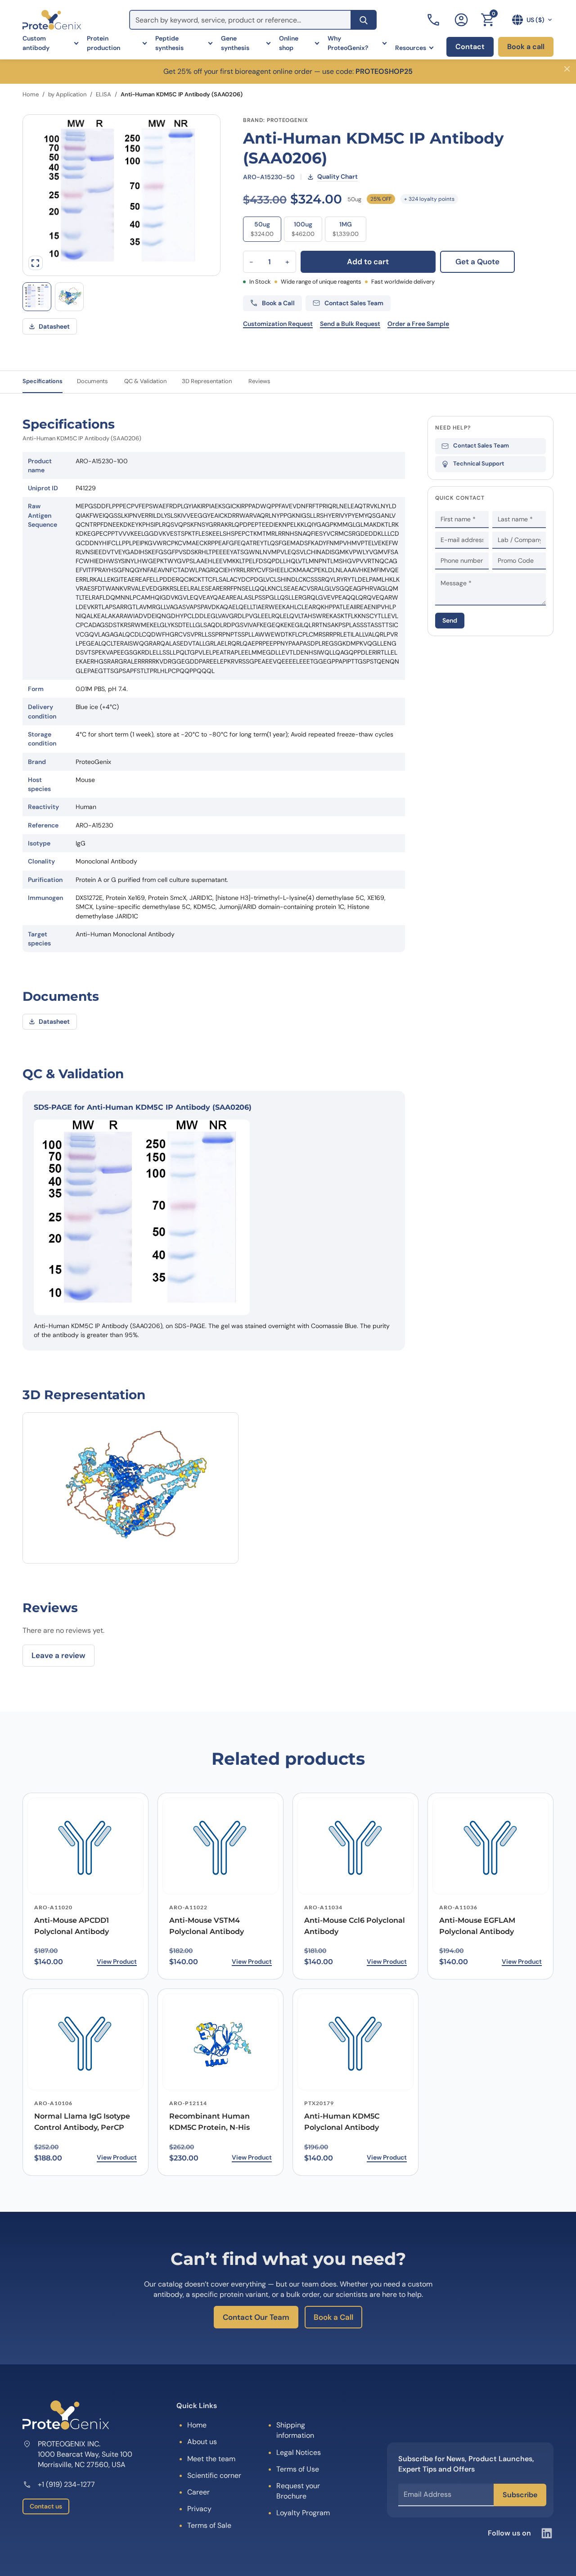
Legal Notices (299, 2452)
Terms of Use (298, 2469)
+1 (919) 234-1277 (66, 2484)
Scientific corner (214, 2475)
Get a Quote (477, 262)
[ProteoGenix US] (52, 20)
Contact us (46, 2506)
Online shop (289, 43)
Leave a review (58, 1655)
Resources (411, 48)
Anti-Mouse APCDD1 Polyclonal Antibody (72, 1926)
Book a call (526, 47)
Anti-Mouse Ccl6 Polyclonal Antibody (355, 1926)
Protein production (103, 43)
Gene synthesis (235, 43)
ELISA (103, 94)
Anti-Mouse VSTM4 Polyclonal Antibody (207, 1926)
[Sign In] (461, 20)
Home (31, 94)
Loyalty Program (303, 2513)
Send (450, 620)
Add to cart (368, 262)
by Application (67, 94)
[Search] (364, 20)
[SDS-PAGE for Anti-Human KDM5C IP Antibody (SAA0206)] (37, 297)
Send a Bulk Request (350, 324)
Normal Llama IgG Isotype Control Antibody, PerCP (82, 2122)
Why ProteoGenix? (348, 43)
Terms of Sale (209, 2525)
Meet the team (211, 2459)
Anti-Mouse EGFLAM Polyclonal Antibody (477, 1926)
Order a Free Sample (418, 324)
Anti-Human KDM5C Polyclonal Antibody (342, 2122)
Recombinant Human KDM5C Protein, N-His (209, 2122)
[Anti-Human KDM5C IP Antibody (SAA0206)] (69, 297)
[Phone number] (434, 20)
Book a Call (333, 2317)
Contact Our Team (256, 2317)
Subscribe (520, 2495)
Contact (470, 47)
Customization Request (278, 324)
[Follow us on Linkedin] (547, 2533)
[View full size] (36, 263)
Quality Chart (337, 176)
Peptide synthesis (169, 43)
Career (198, 2492)
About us (202, 2442)
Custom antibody (36, 43)
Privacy (199, 2509)
